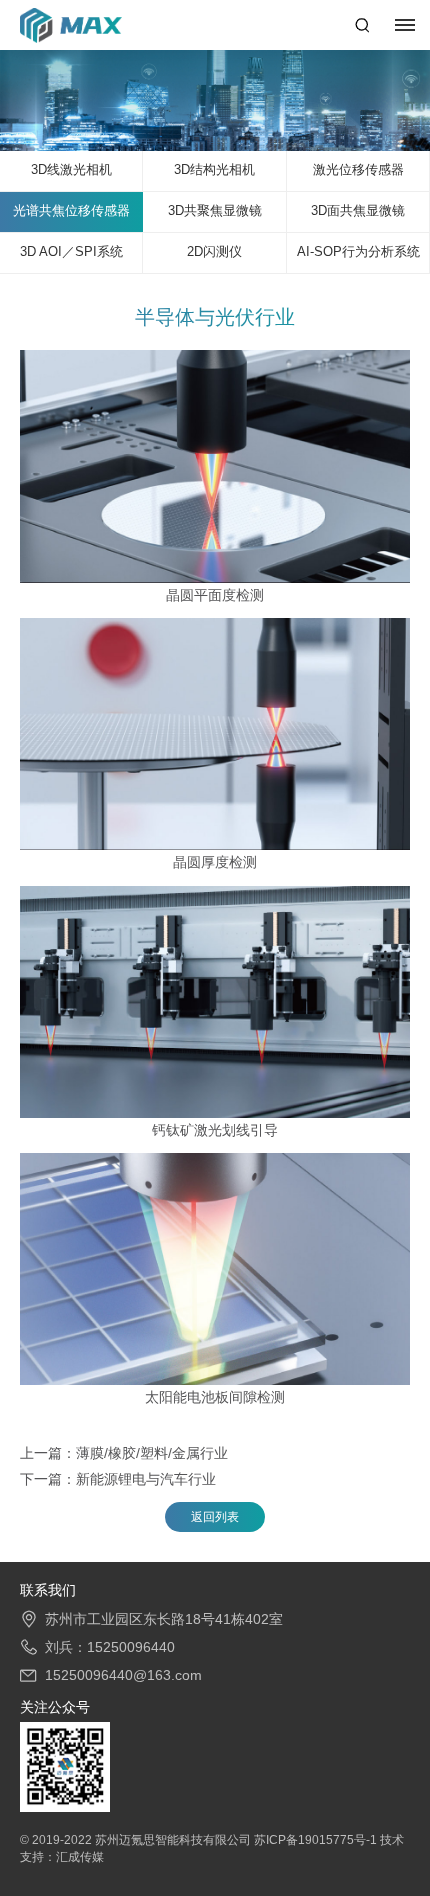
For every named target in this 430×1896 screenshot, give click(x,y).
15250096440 (131, 1647)
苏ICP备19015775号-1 (317, 1840)
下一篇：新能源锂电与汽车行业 (118, 1479)
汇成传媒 (80, 1857)
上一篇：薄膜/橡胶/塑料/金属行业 (124, 1453)
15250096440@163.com (123, 1675)
